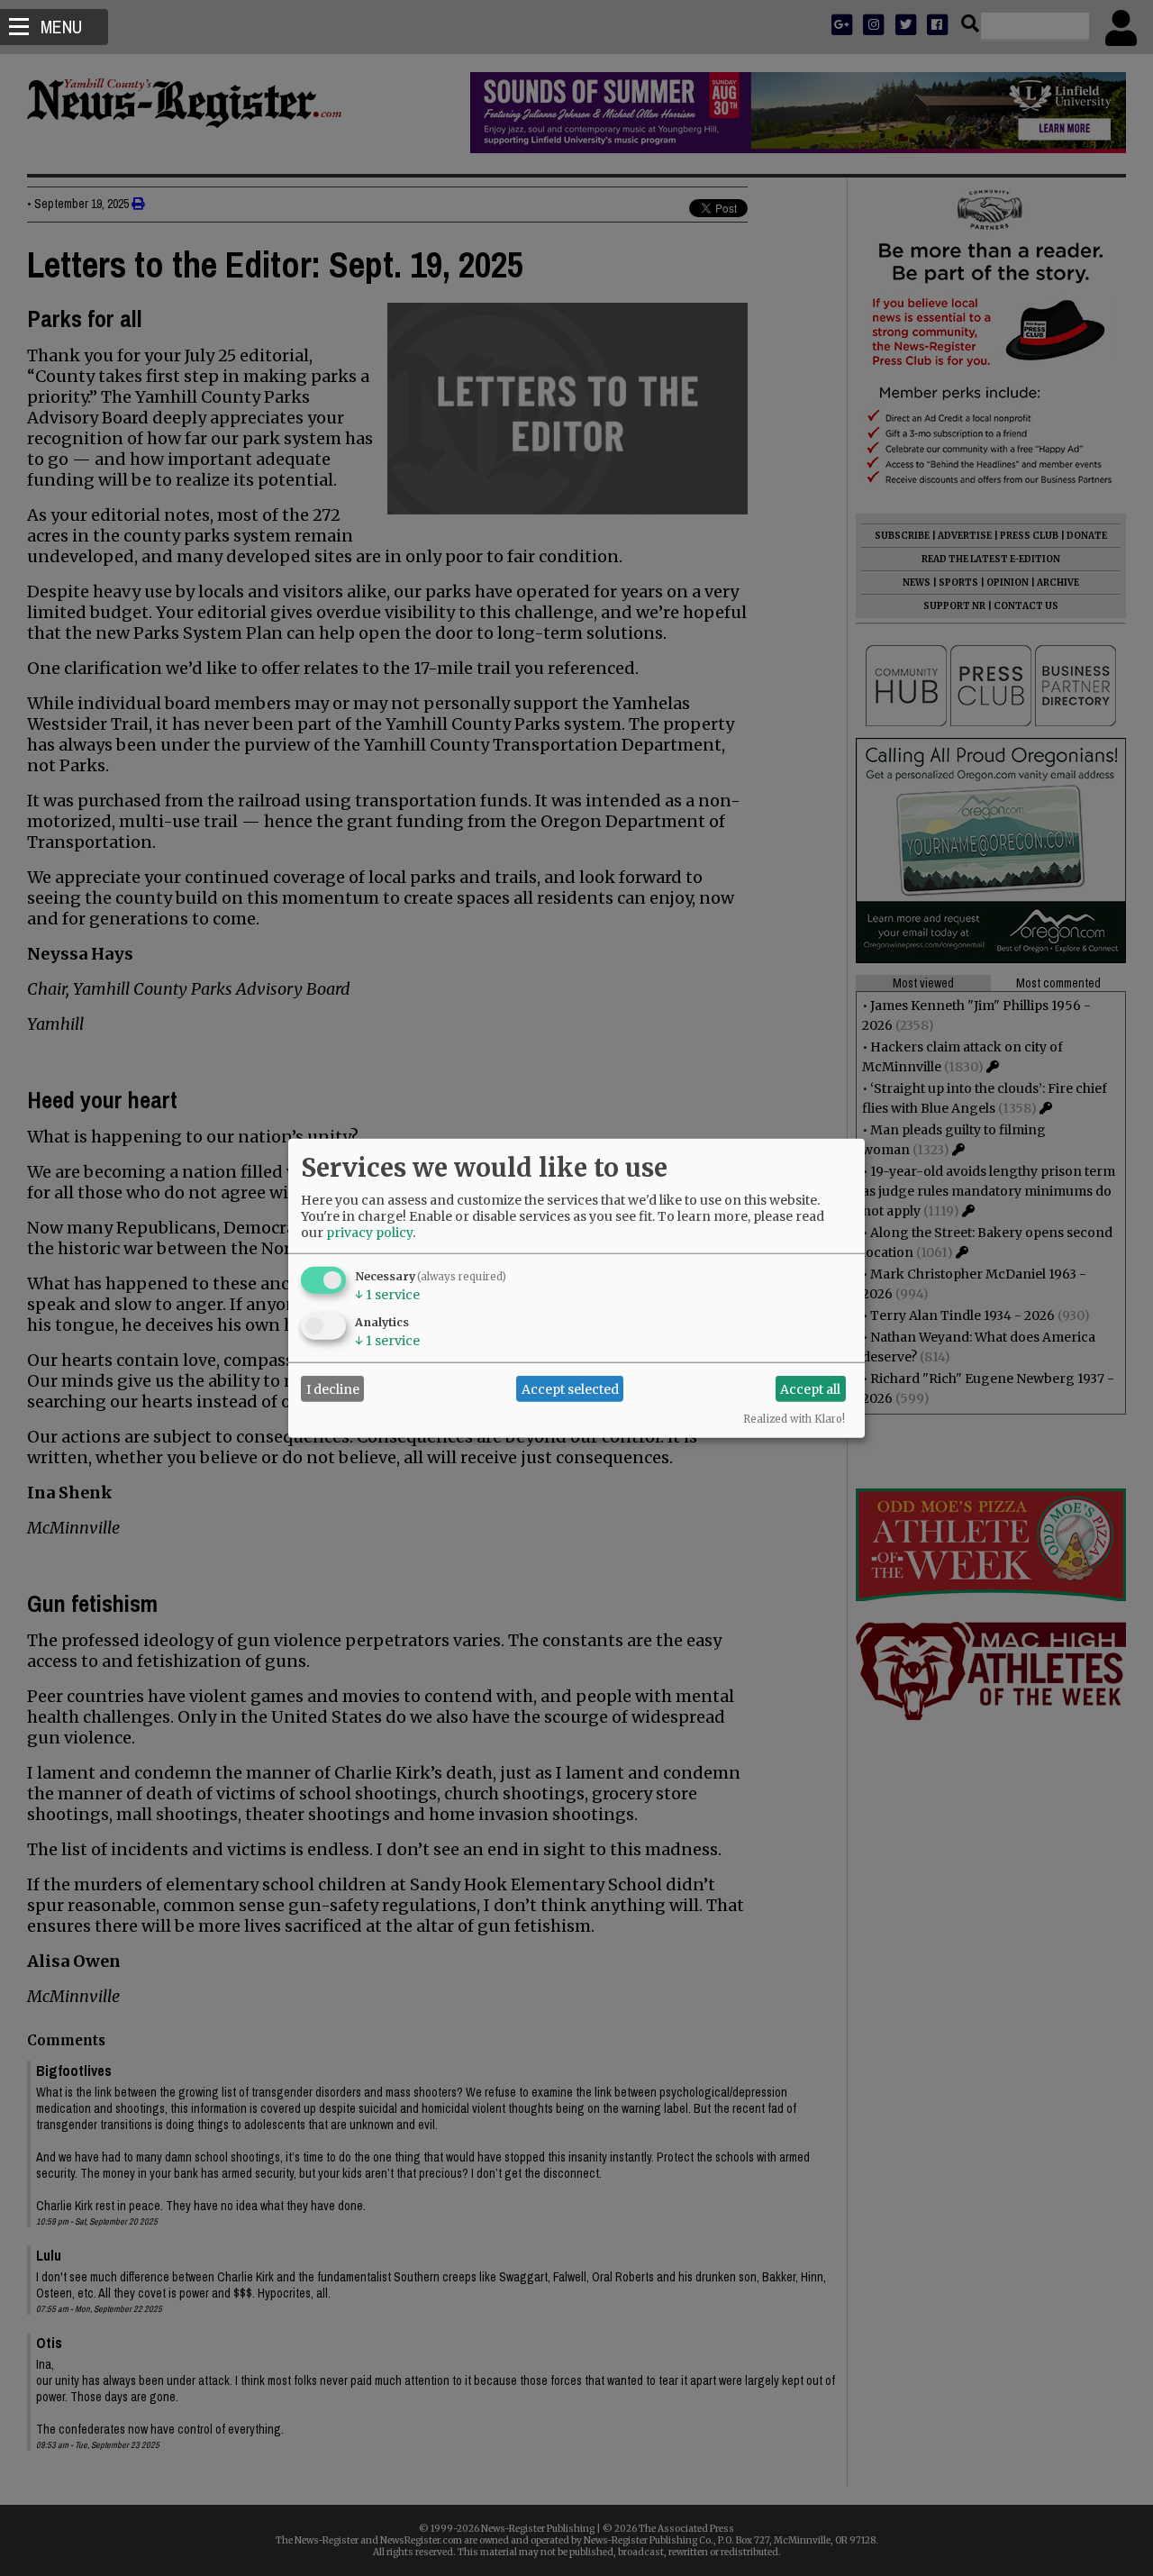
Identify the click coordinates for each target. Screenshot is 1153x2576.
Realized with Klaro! (794, 1419)
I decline (333, 1388)
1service (387, 1295)
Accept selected (570, 1388)
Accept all (810, 1388)
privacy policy (369, 1233)
